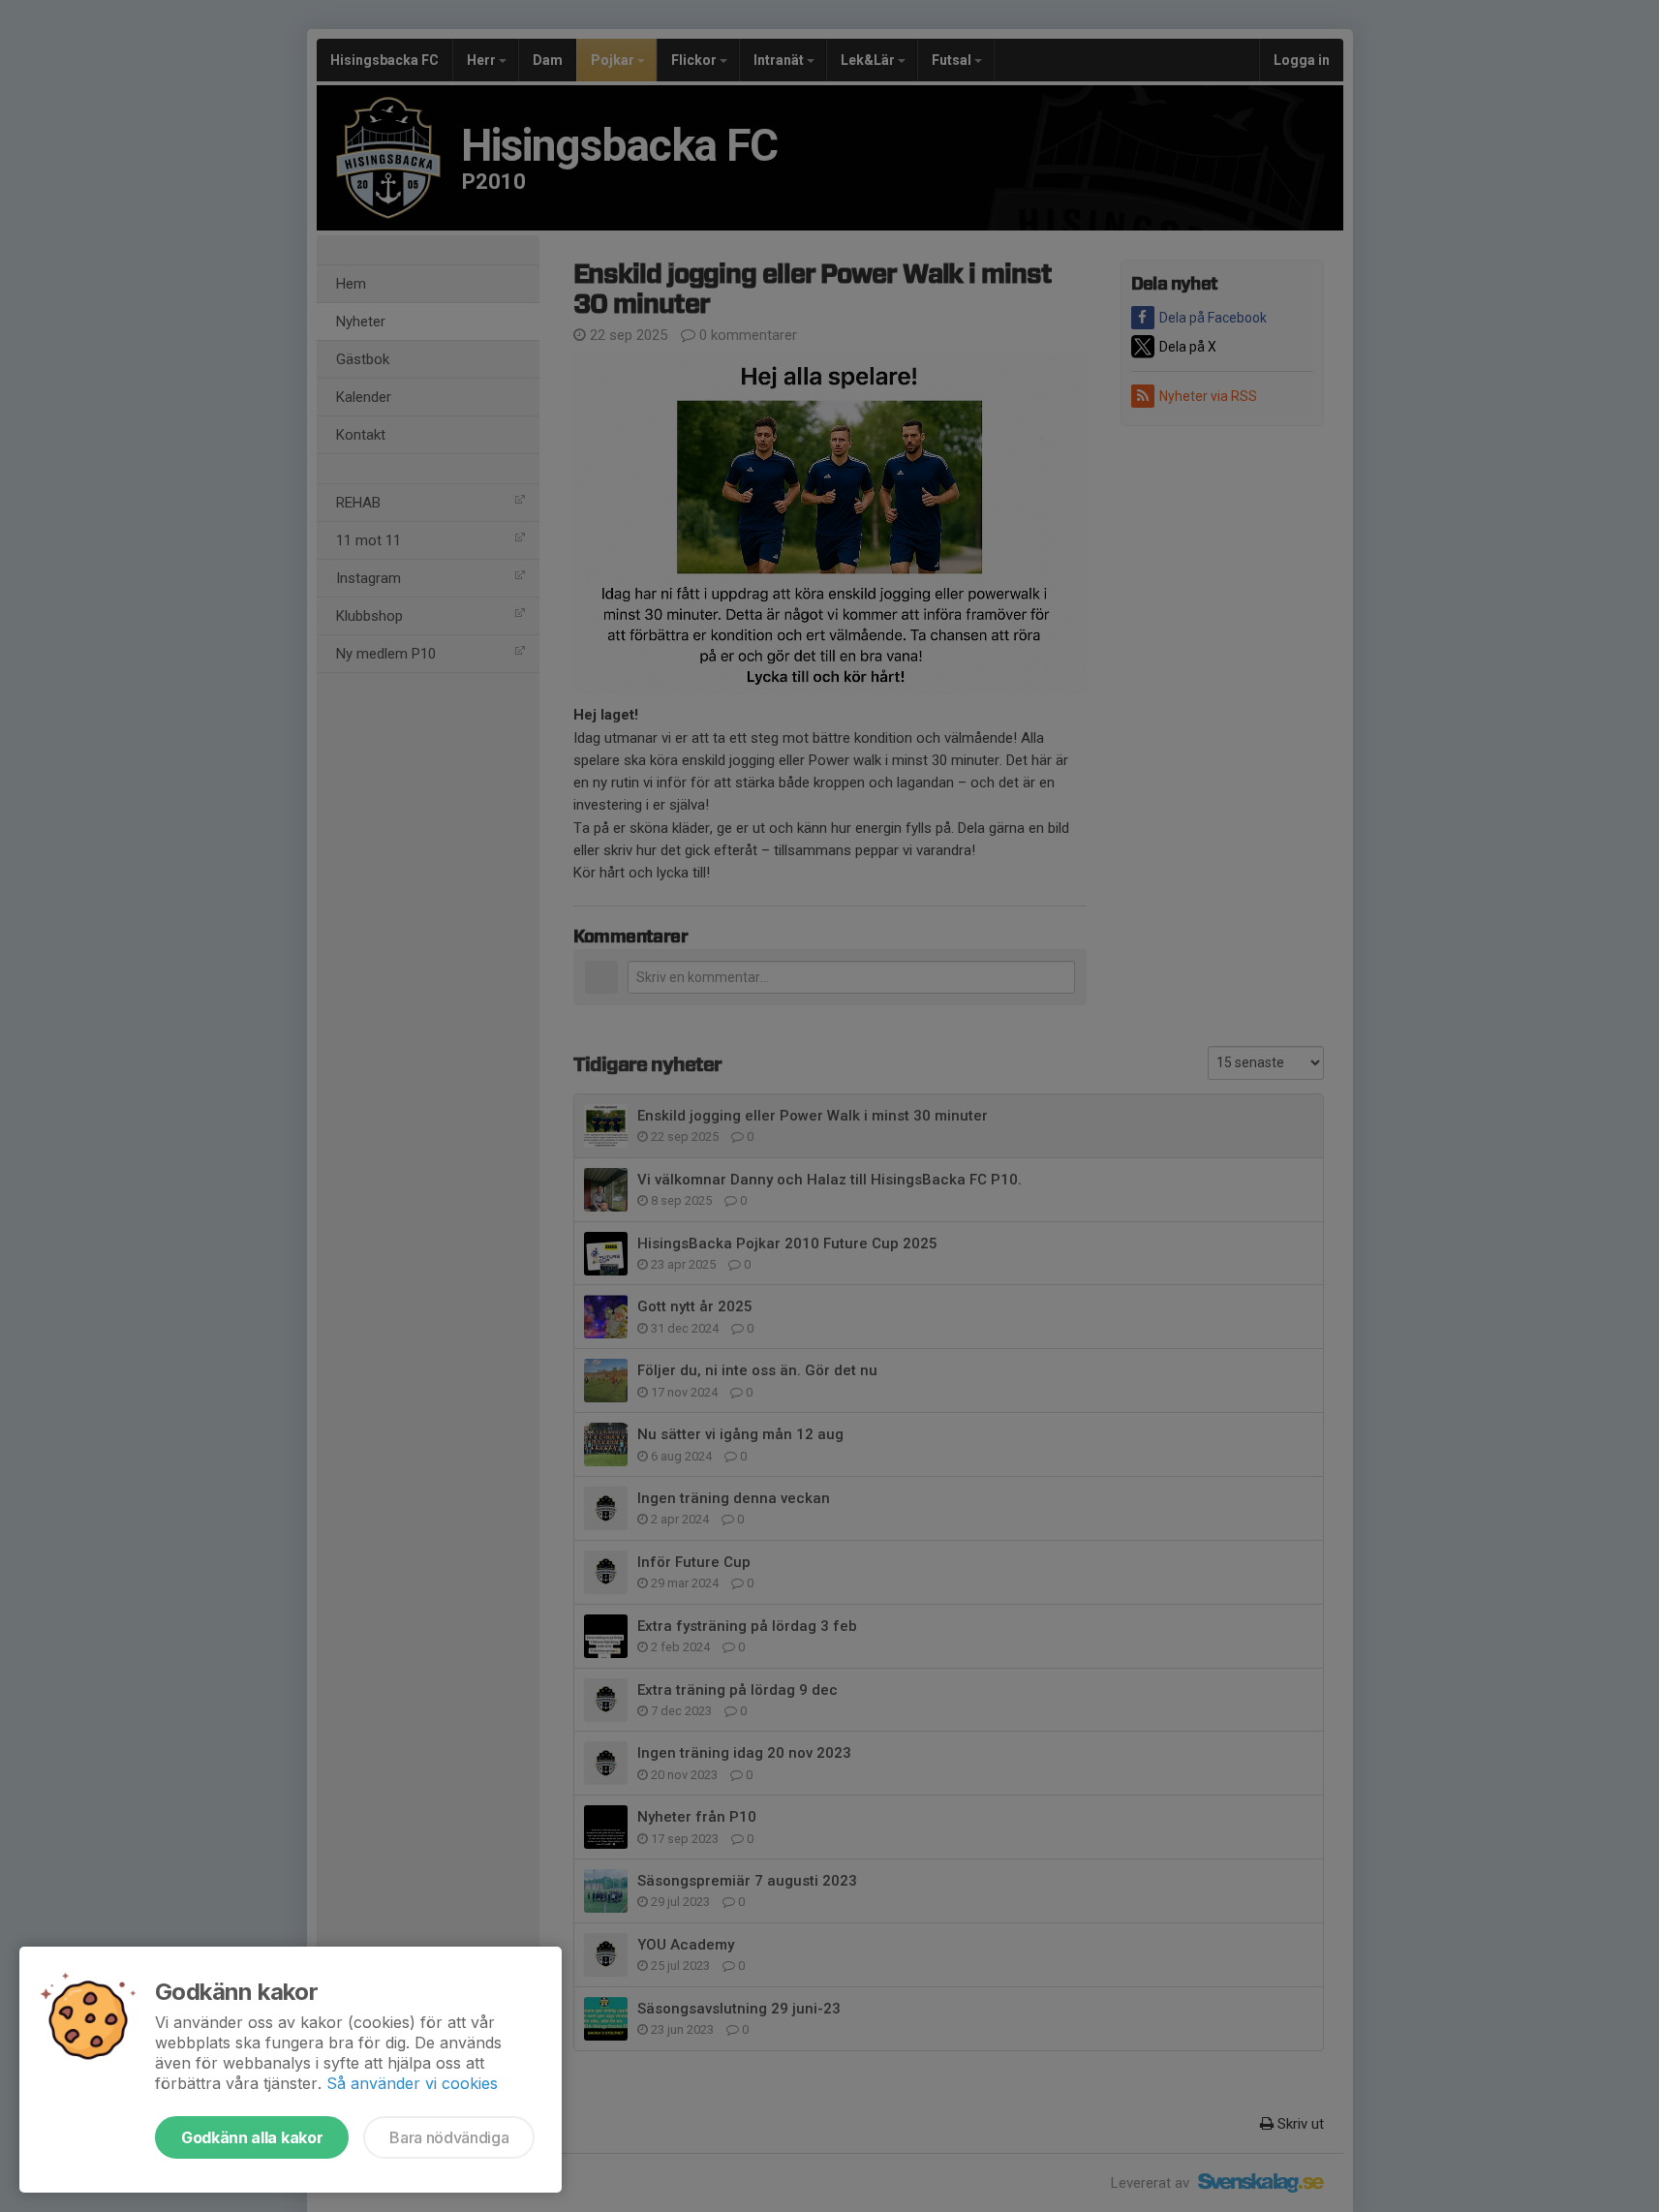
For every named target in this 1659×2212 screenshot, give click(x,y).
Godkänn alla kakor (252, 2137)
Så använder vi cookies (412, 2083)
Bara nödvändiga (449, 2137)
